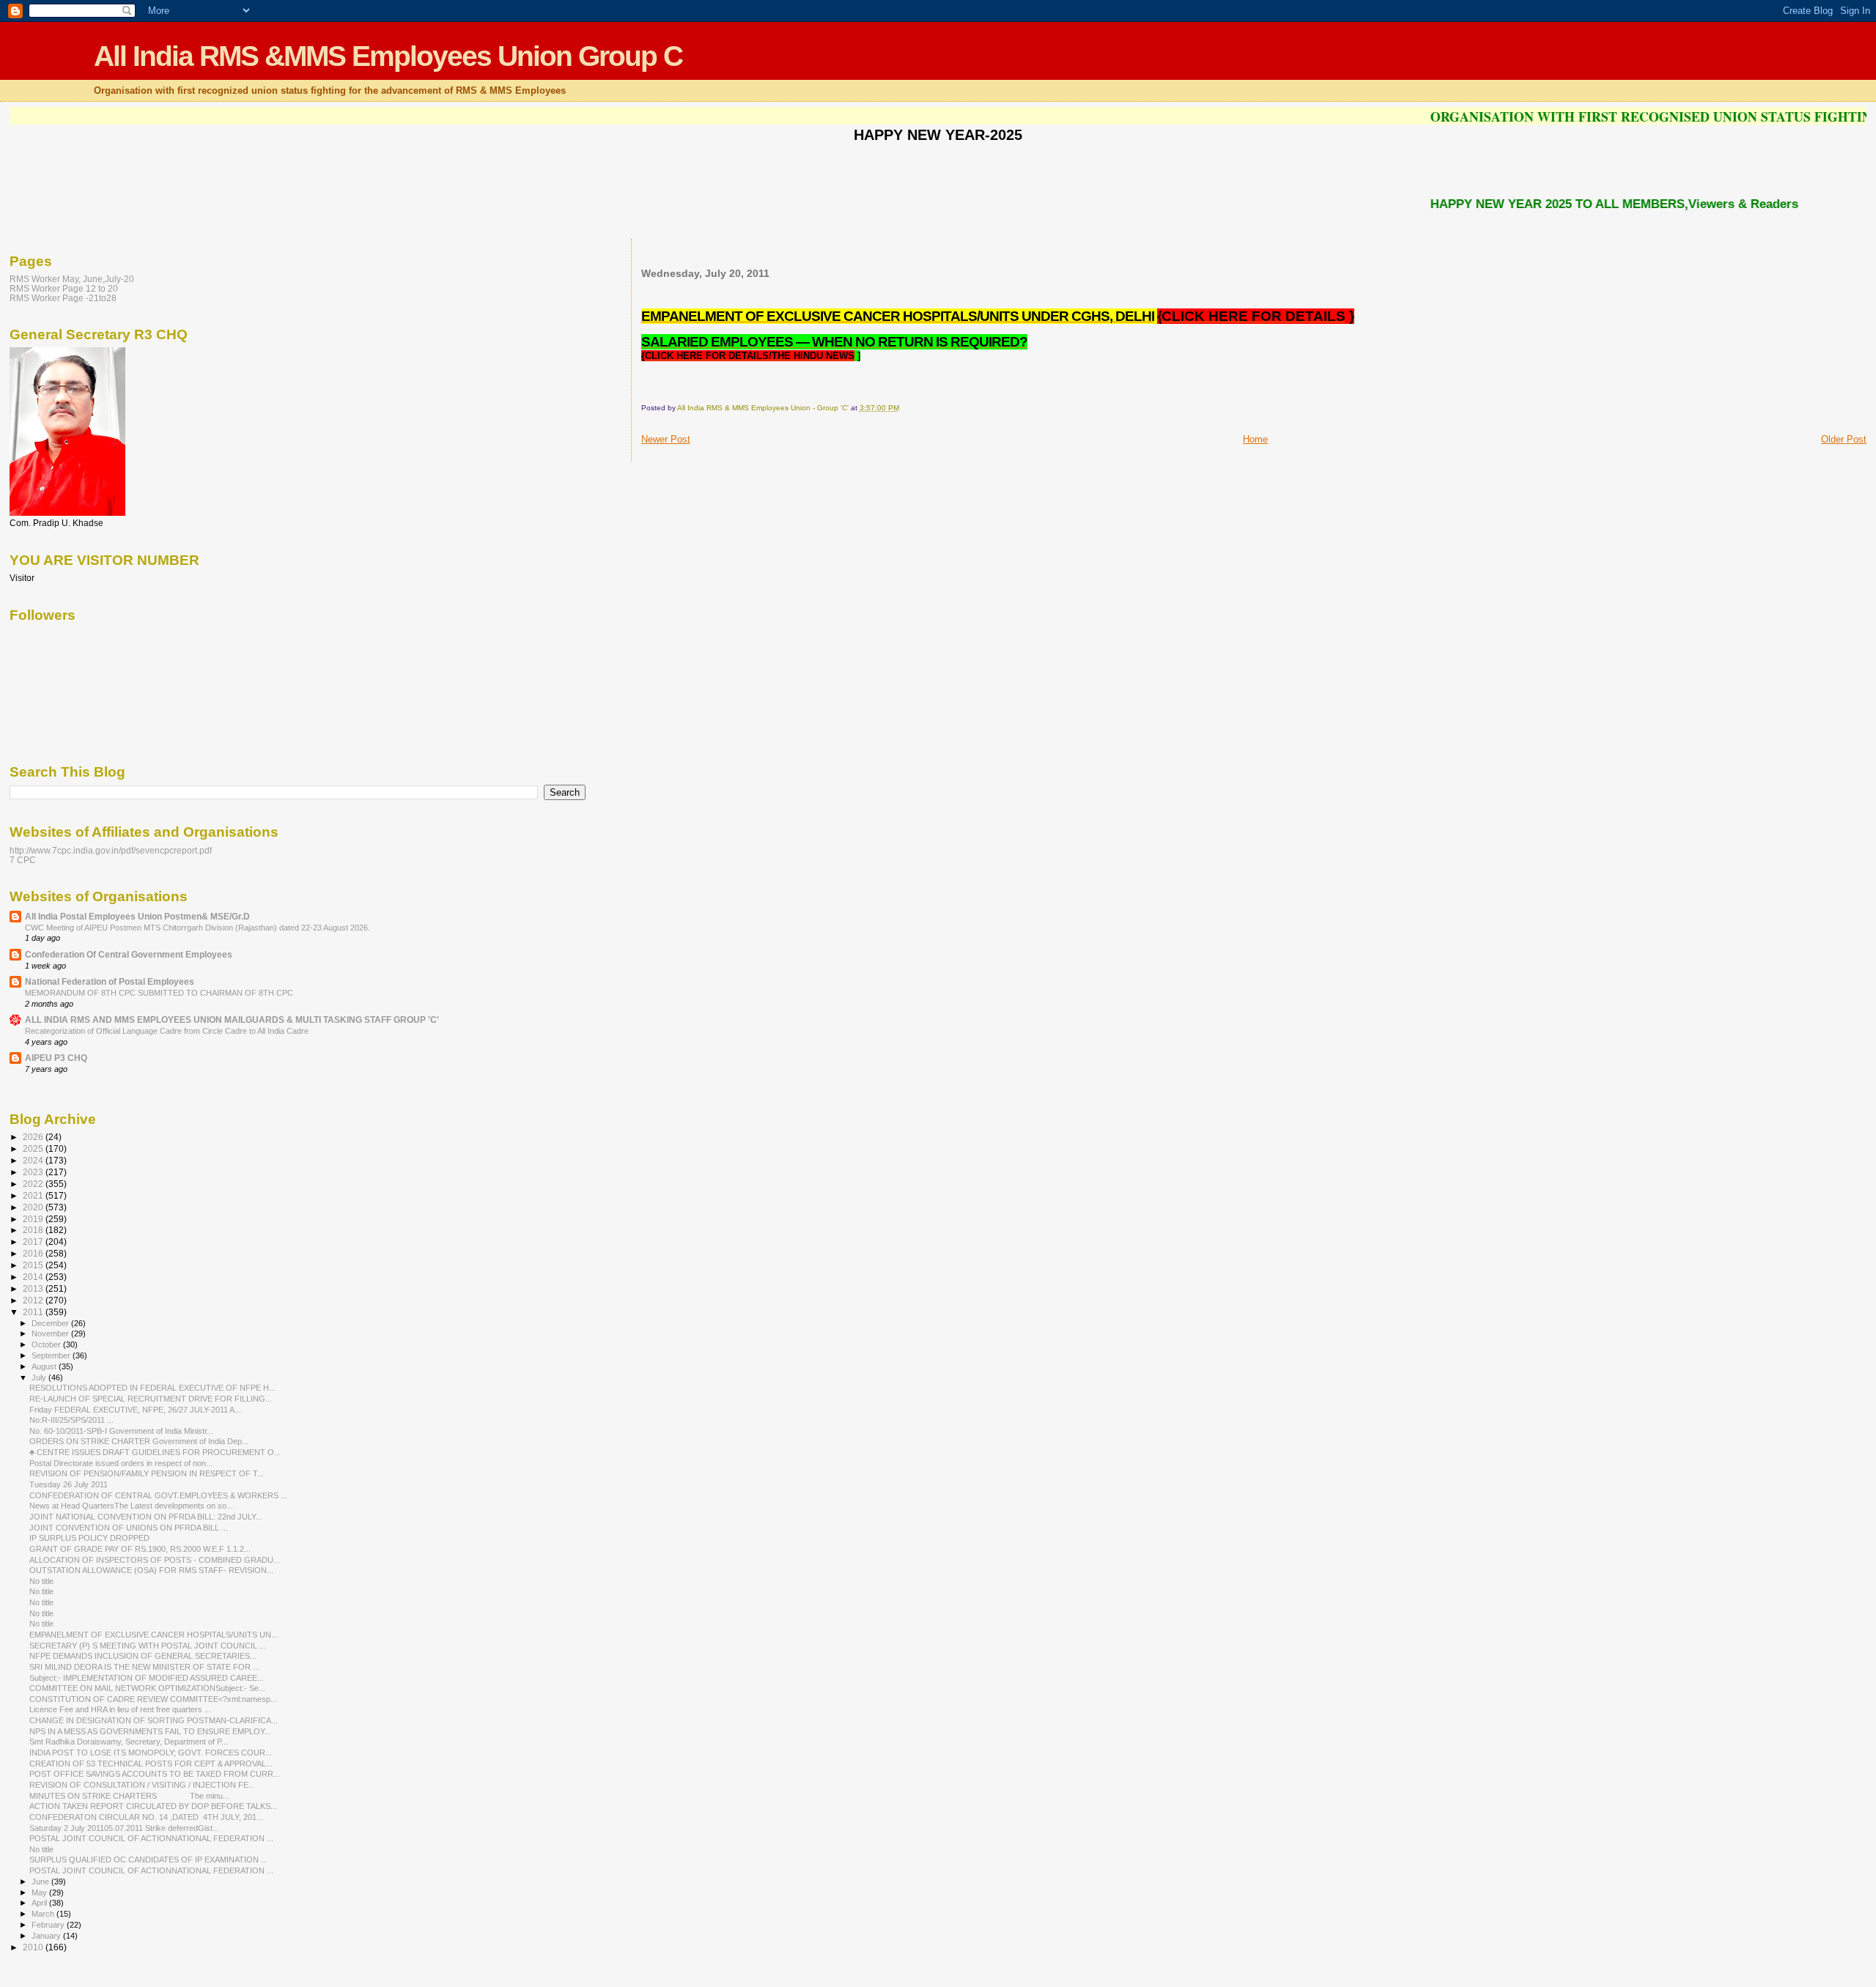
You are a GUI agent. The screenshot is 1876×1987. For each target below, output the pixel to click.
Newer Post (666, 439)
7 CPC (23, 860)
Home (1255, 439)
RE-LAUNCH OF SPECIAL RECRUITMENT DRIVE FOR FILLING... (151, 1399)
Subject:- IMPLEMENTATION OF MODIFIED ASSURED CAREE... (147, 1678)
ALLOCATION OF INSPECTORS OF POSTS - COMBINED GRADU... (155, 1560)
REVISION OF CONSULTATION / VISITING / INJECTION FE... (142, 1785)
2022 (34, 1184)
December (51, 1323)
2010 (34, 1947)
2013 (34, 1288)
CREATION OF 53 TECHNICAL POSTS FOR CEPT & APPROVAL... (151, 1764)
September (52, 1355)
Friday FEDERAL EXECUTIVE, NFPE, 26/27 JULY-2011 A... (135, 1410)
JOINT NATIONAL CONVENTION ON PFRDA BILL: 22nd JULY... (146, 1517)
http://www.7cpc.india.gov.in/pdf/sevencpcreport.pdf (111, 850)
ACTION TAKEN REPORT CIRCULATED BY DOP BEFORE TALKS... (153, 1806)
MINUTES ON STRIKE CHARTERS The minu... (129, 1796)
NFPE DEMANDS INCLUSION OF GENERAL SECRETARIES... (143, 1656)
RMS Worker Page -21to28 (63, 298)
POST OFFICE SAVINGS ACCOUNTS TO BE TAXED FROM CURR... (155, 1774)
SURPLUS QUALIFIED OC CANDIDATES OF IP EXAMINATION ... (148, 1860)
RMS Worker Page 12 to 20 (64, 288)
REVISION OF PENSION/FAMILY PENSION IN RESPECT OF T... (147, 1473)
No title (41, 1581)
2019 (34, 1219)
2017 (34, 1242)
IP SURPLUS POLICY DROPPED (89, 1538)
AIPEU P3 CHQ (56, 1058)
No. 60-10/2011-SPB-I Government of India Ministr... (121, 1431)
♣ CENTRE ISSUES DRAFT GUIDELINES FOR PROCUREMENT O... (155, 1452)
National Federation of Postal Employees (110, 981)
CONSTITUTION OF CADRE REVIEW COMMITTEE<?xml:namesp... (153, 1699)
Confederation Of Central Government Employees (129, 954)
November (51, 1333)
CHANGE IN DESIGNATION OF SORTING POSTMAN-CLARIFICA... (154, 1720)
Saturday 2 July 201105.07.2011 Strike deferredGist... (124, 1828)
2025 (34, 1148)
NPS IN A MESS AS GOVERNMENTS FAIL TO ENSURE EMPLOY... (150, 1731)
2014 (34, 1277)
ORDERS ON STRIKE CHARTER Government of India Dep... (139, 1441)
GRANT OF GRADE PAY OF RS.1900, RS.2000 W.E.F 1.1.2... (140, 1549)
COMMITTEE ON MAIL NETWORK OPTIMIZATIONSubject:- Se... (147, 1688)
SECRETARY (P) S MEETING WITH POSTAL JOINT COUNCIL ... (148, 1646)
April (40, 1903)
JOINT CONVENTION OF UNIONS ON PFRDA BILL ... (129, 1528)
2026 (34, 1137)
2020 (34, 1207)
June (41, 1881)
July (40, 1377)
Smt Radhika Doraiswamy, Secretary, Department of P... (129, 1742)
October (47, 1344)
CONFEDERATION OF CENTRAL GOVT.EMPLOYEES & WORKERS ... (158, 1495)
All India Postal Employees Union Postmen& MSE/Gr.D (137, 916)
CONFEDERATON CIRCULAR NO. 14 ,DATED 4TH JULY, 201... (146, 1817)
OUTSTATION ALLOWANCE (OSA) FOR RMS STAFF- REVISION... (151, 1570)
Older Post (1844, 439)
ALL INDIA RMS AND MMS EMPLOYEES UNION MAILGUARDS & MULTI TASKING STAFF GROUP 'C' (232, 1020)
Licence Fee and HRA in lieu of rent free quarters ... (120, 1709)
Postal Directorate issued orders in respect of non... (121, 1463)
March (44, 1914)
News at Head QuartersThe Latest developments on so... (131, 1506)
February (49, 1925)
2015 (34, 1265)
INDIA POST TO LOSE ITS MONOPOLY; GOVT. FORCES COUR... (151, 1753)
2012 (34, 1300)
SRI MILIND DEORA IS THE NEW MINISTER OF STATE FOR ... (144, 1667)
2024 (34, 1160)
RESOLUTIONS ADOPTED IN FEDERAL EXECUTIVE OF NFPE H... (152, 1388)
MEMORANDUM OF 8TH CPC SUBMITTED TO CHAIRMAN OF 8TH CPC (159, 993)
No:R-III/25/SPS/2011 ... (71, 1420)
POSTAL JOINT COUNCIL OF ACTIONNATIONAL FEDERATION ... (151, 1838)
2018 (34, 1230)
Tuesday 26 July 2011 (69, 1484)
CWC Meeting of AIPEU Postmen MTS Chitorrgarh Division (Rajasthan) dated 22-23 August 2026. (197, 928)
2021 (34, 1195)
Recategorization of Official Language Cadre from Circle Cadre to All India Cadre (167, 1031)
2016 (34, 1253)
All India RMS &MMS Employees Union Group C (388, 56)
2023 (34, 1172)
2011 (34, 1312)
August (45, 1366)
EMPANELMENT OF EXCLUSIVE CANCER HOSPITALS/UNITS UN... (154, 1635)
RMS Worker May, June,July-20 (72, 279)
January (47, 1936)
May (40, 1892)
